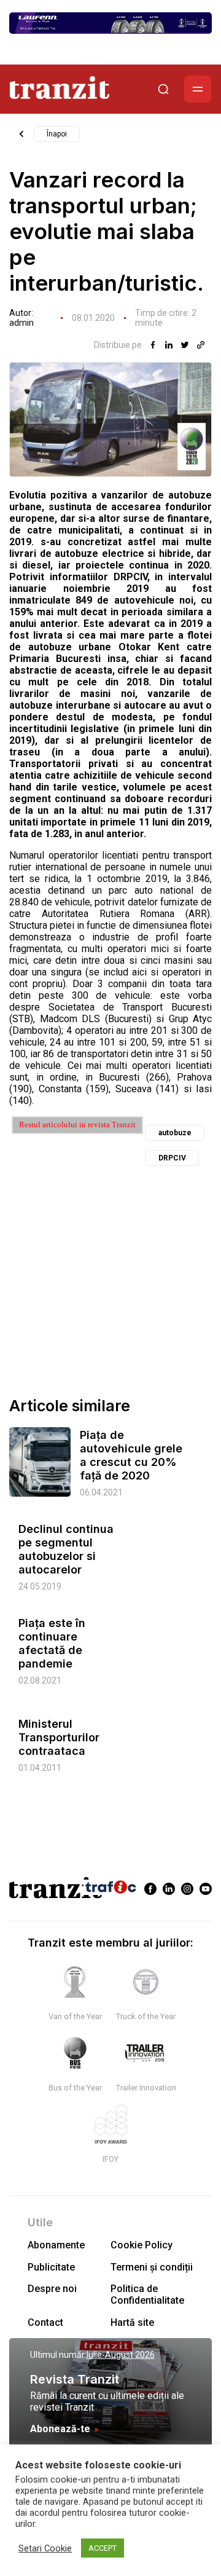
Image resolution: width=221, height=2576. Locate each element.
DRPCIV (172, 1158)
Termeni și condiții (152, 2267)
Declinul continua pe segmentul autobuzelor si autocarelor (66, 1549)
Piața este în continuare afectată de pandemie (52, 1643)
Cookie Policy (142, 2245)
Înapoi (57, 134)
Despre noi (52, 2289)
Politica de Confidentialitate (147, 2294)
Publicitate (51, 2267)
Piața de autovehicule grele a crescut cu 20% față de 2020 (131, 1455)
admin (21, 323)
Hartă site (132, 2322)
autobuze (175, 1133)
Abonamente (56, 2245)
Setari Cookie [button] (45, 2548)
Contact (45, 2322)
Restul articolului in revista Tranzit (77, 1125)
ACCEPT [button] (103, 2548)
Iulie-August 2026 (121, 2355)
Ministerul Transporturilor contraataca (59, 1737)
